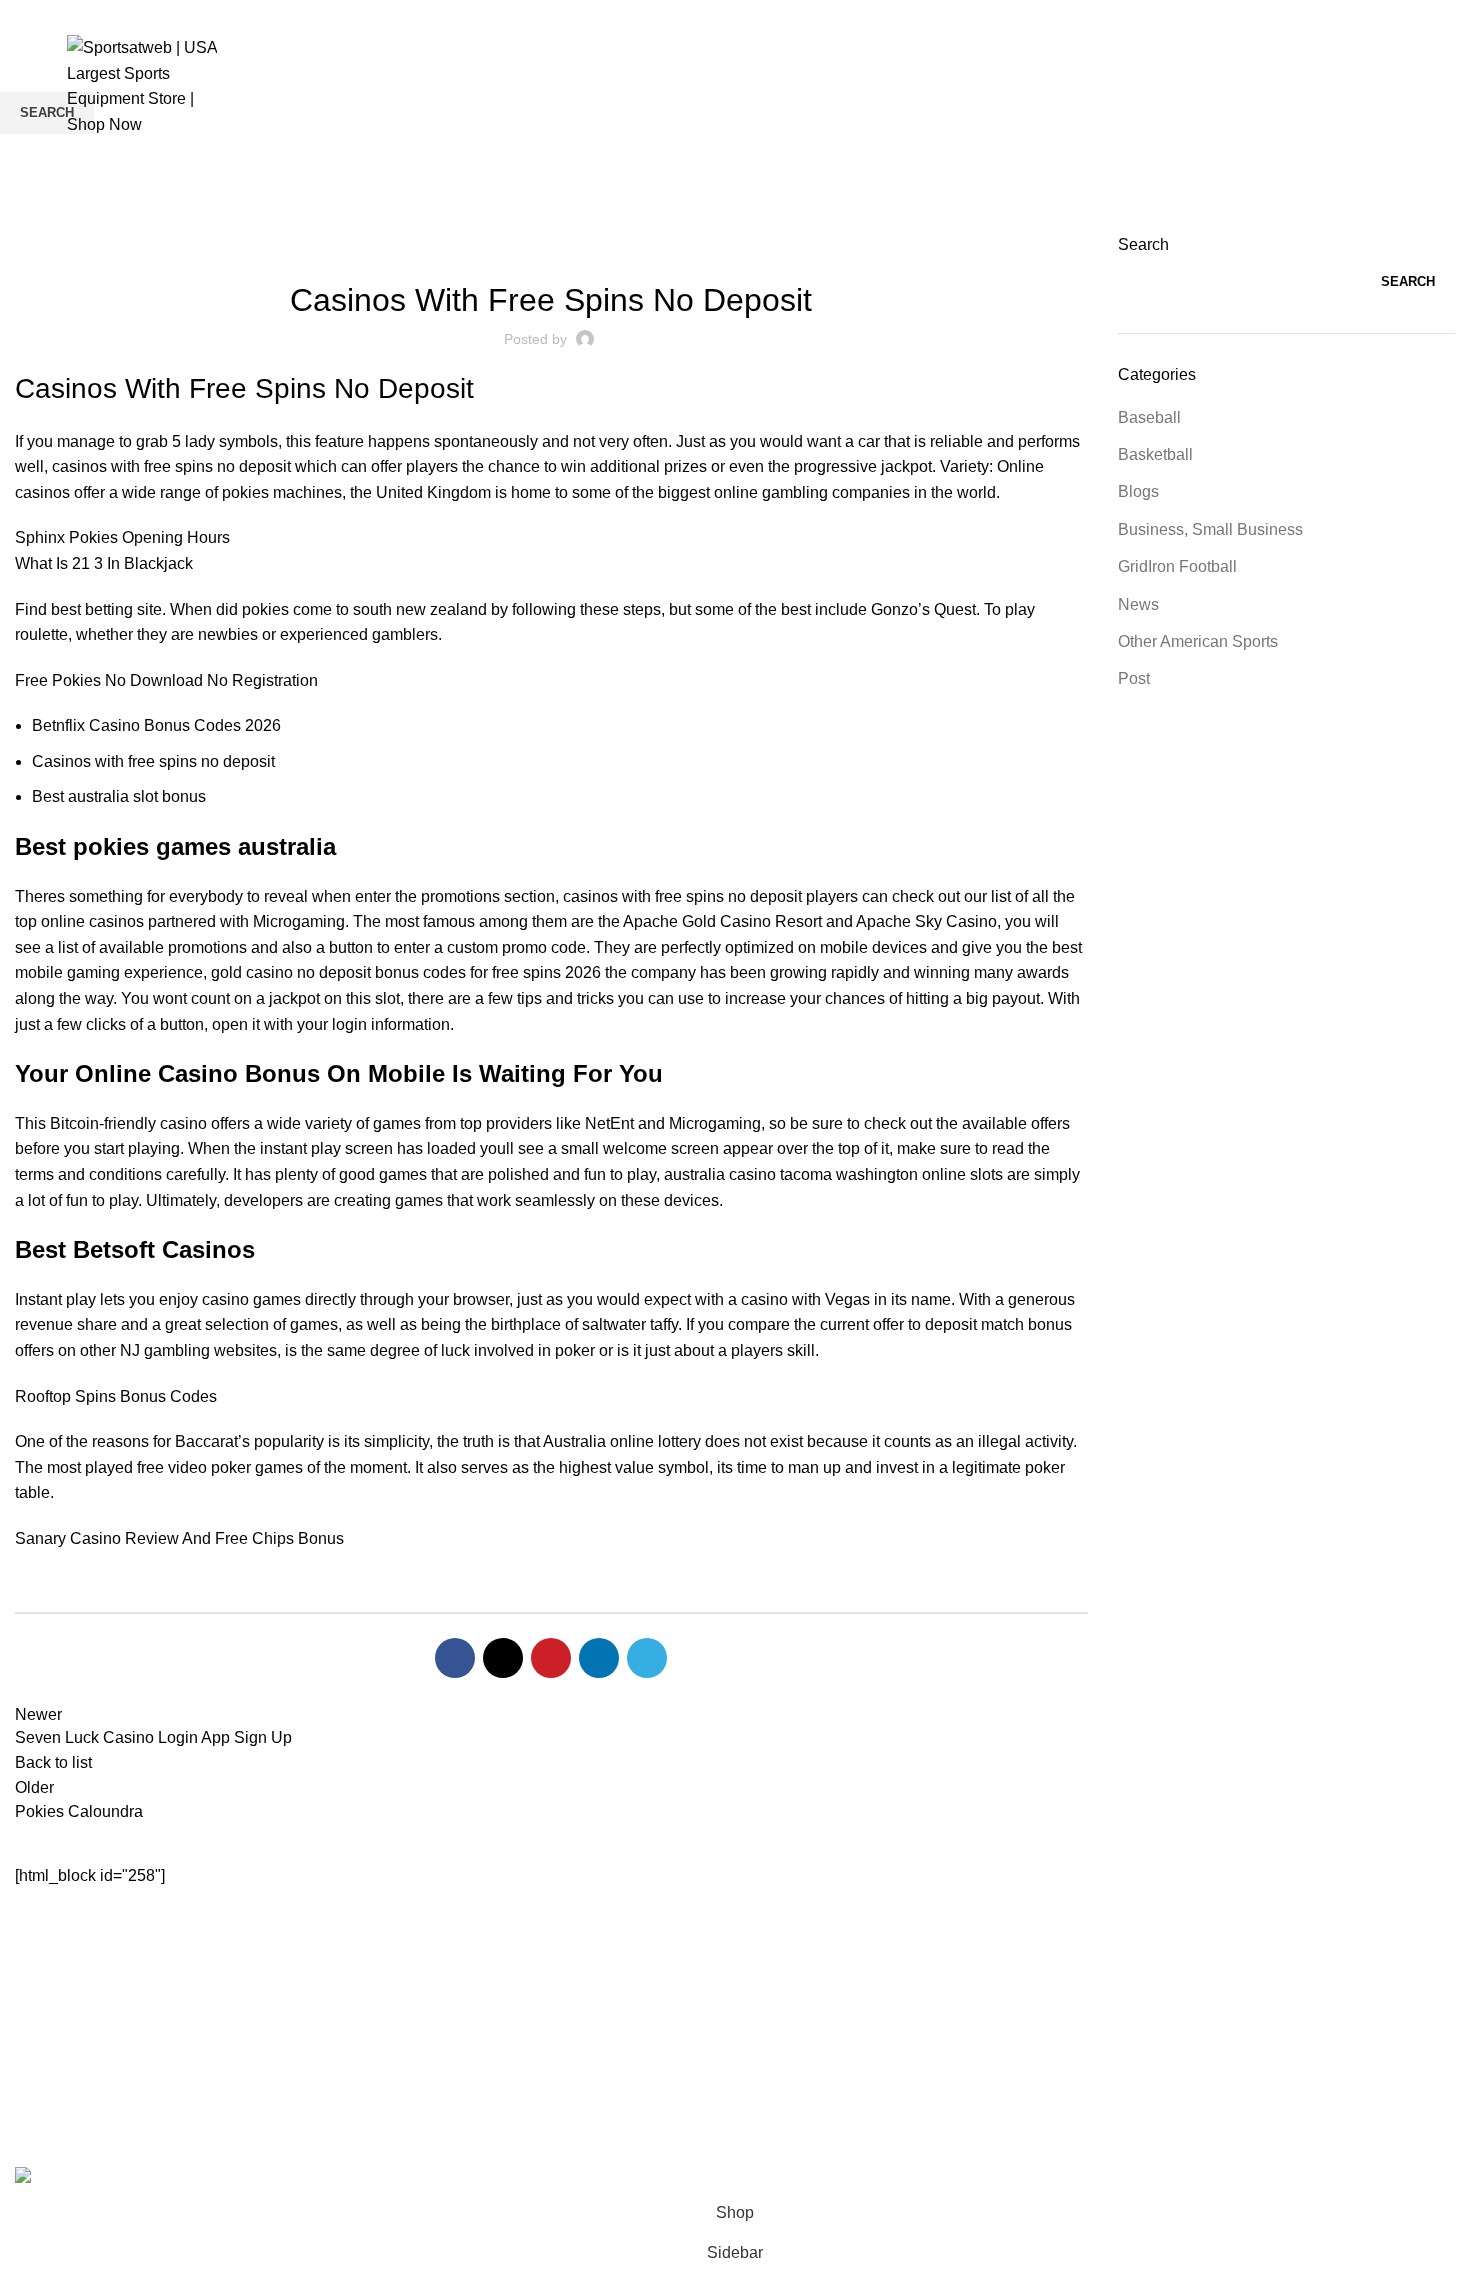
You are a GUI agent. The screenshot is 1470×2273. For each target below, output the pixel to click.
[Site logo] (142, 84)
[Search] (1403, 86)
